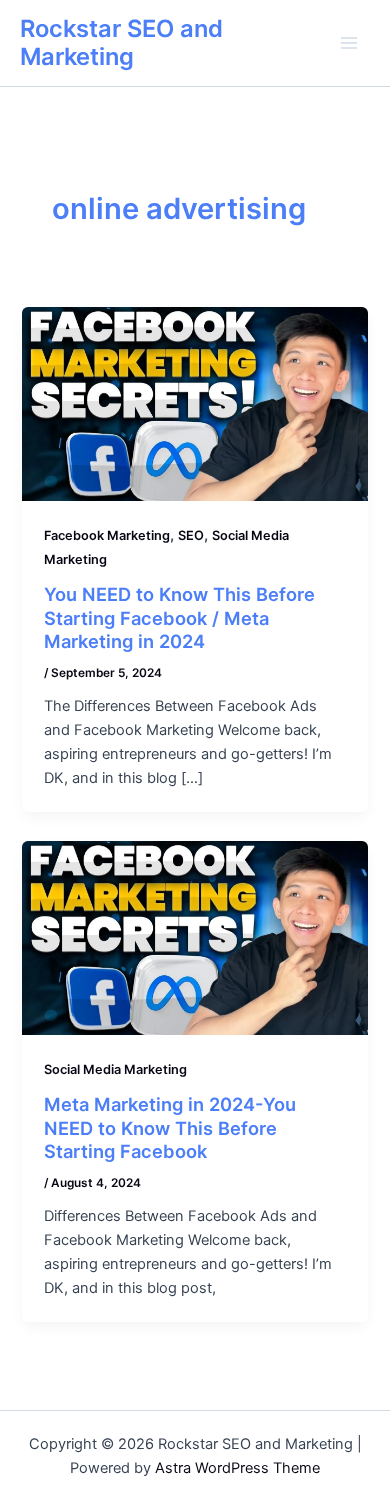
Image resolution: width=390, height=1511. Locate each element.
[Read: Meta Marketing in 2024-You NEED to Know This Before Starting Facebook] (194, 937)
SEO (191, 535)
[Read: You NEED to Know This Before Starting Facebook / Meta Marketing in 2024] (194, 403)
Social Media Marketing (115, 1069)
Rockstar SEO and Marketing (121, 42)
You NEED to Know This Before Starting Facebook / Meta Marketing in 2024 (179, 617)
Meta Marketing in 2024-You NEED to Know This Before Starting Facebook (170, 1127)
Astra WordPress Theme (237, 1468)
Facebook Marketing (107, 535)
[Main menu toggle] (349, 43)
